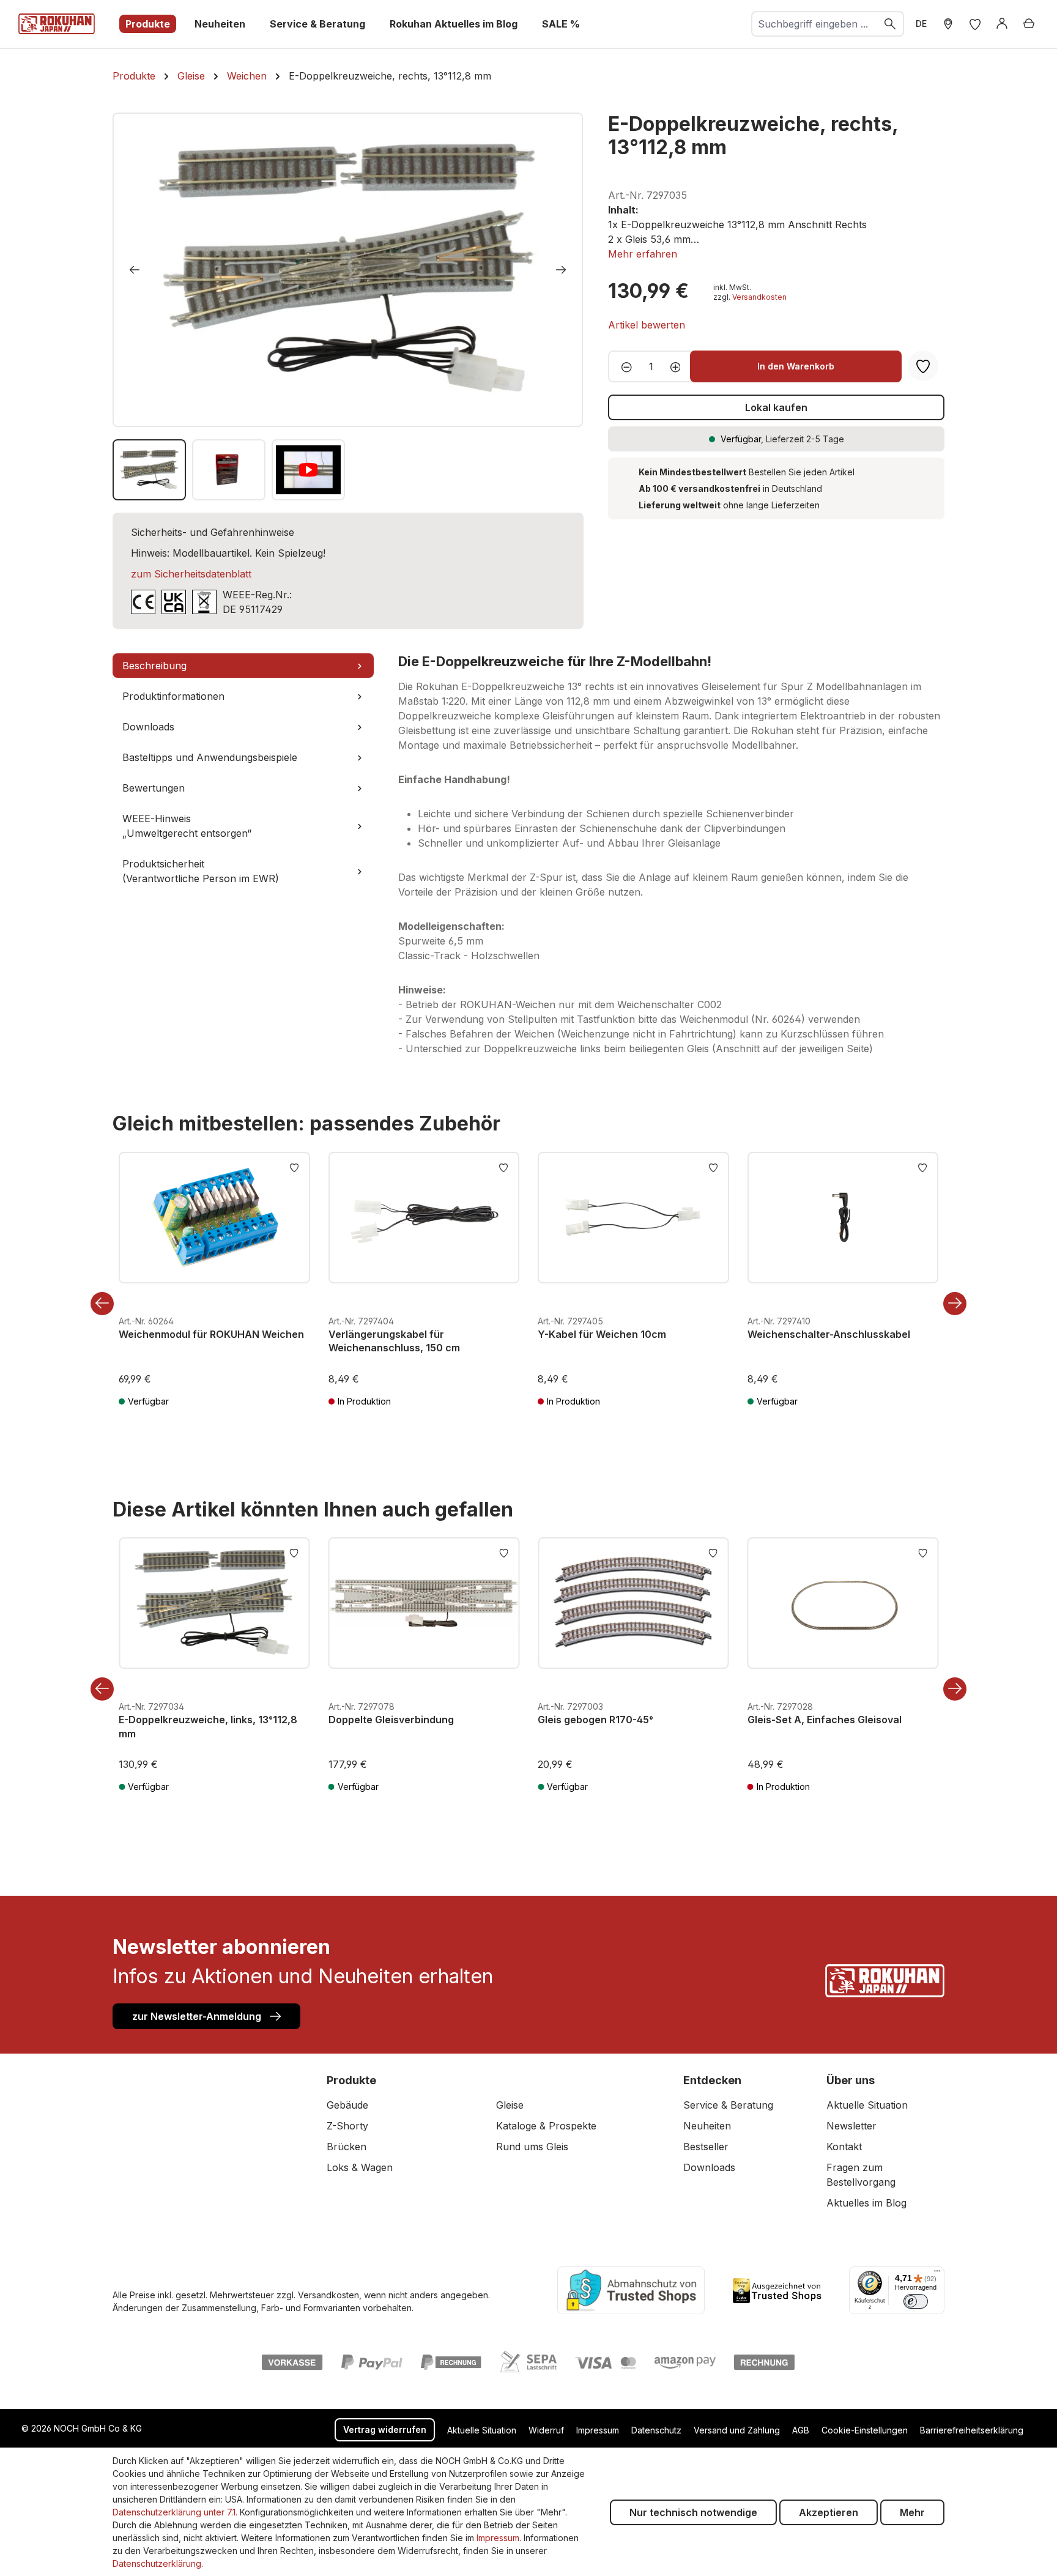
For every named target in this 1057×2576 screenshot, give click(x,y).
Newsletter (851, 2126)
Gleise (510, 2105)
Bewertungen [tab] (154, 788)
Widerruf (546, 2430)
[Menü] (937, 2274)
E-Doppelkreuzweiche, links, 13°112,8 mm (208, 1726)
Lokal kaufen (776, 407)
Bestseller (706, 2147)
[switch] (916, 2301)
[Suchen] (891, 24)
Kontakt (844, 2147)
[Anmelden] (1002, 24)
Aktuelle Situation (867, 2105)
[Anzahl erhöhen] (679, 366)
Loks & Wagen (360, 2167)
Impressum (598, 2430)
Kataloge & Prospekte (546, 2126)
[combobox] (815, 24)
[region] (348, 306)
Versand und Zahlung (737, 2430)
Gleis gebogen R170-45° (595, 1720)
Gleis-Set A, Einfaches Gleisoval (825, 1720)
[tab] (243, 666)
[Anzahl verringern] (623, 366)
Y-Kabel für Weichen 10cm (602, 1334)
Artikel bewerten (647, 325)
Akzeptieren (829, 2512)
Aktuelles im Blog (866, 2203)
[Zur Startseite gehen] (57, 24)
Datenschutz (656, 2430)
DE (921, 24)
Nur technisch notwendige (693, 2512)
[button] (643, 254)
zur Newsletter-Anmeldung (198, 2016)
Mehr (912, 2512)
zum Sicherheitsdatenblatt (191, 574)
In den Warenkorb (796, 366)
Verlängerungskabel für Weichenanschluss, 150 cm (394, 1341)
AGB (801, 2430)
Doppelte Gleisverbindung (391, 1720)
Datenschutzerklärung (157, 2563)
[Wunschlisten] (975, 24)
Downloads (709, 2167)
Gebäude (347, 2105)
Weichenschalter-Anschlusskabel (829, 1334)
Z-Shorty (347, 2126)
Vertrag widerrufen (385, 2429)
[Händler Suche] (948, 24)
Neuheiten (707, 2126)
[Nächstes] (561, 270)
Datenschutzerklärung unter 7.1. (175, 2512)
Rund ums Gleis (532, 2147)
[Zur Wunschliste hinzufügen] (294, 1167)
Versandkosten (759, 297)
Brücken (347, 2147)
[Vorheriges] (135, 270)
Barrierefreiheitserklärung (972, 2430)
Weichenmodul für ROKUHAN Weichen (211, 1334)
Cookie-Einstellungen (865, 2430)
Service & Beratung (728, 2105)
